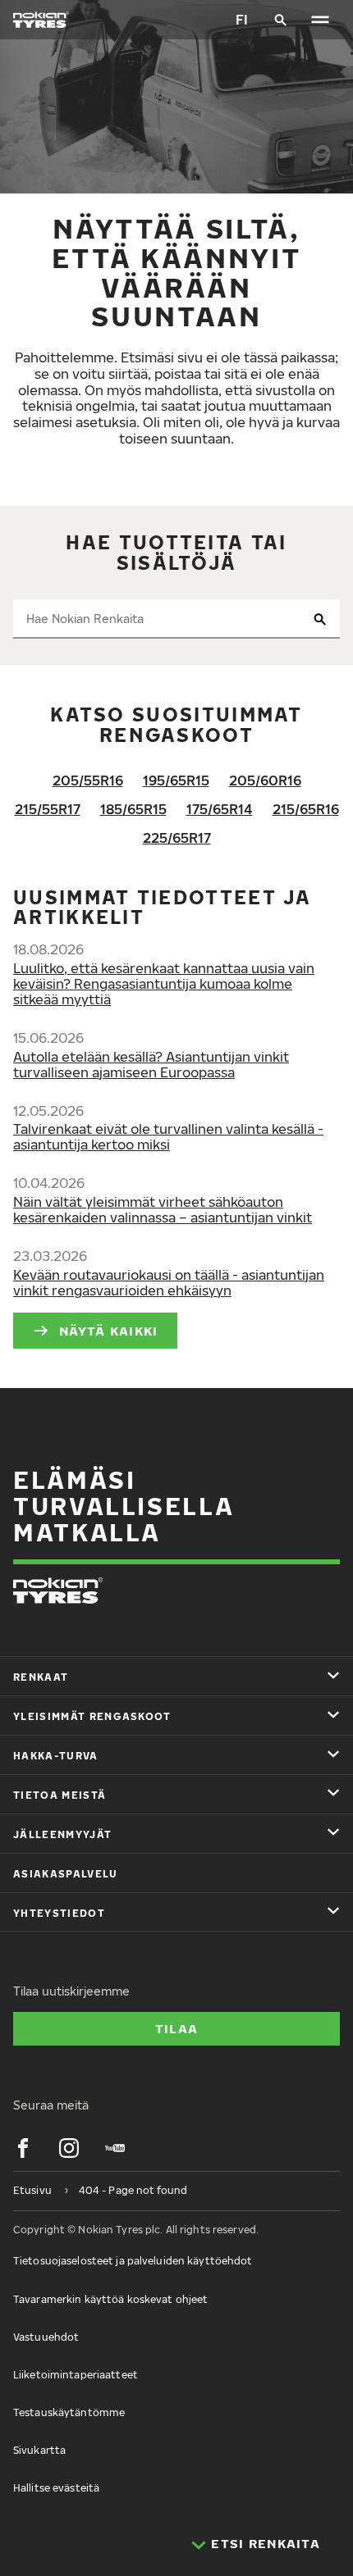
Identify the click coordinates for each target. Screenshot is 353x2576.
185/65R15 (133, 809)
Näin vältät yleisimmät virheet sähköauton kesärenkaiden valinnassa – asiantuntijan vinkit (163, 1210)
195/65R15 (176, 781)
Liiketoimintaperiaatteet (76, 2375)
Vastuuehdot (46, 2337)
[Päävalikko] (320, 20)
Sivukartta (39, 2450)
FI (242, 20)
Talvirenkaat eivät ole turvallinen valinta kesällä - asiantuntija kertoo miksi (168, 1137)
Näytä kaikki (108, 1331)
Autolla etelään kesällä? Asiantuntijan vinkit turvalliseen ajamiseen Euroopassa (151, 1065)
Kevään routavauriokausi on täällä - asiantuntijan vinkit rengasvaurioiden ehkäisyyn (169, 1283)
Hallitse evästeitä (56, 2488)
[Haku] (281, 20)
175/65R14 (220, 809)
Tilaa (176, 2028)
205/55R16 (88, 781)
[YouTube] (115, 2148)
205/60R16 (265, 781)
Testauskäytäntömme (69, 2412)
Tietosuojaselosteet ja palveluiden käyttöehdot (133, 2261)
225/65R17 (177, 838)
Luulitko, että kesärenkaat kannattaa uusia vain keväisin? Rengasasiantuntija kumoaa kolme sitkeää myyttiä (164, 984)
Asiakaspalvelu (66, 1874)
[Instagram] (69, 2148)
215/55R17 (48, 809)
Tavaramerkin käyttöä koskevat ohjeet (110, 2299)
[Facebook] (23, 2148)
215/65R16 (306, 809)
